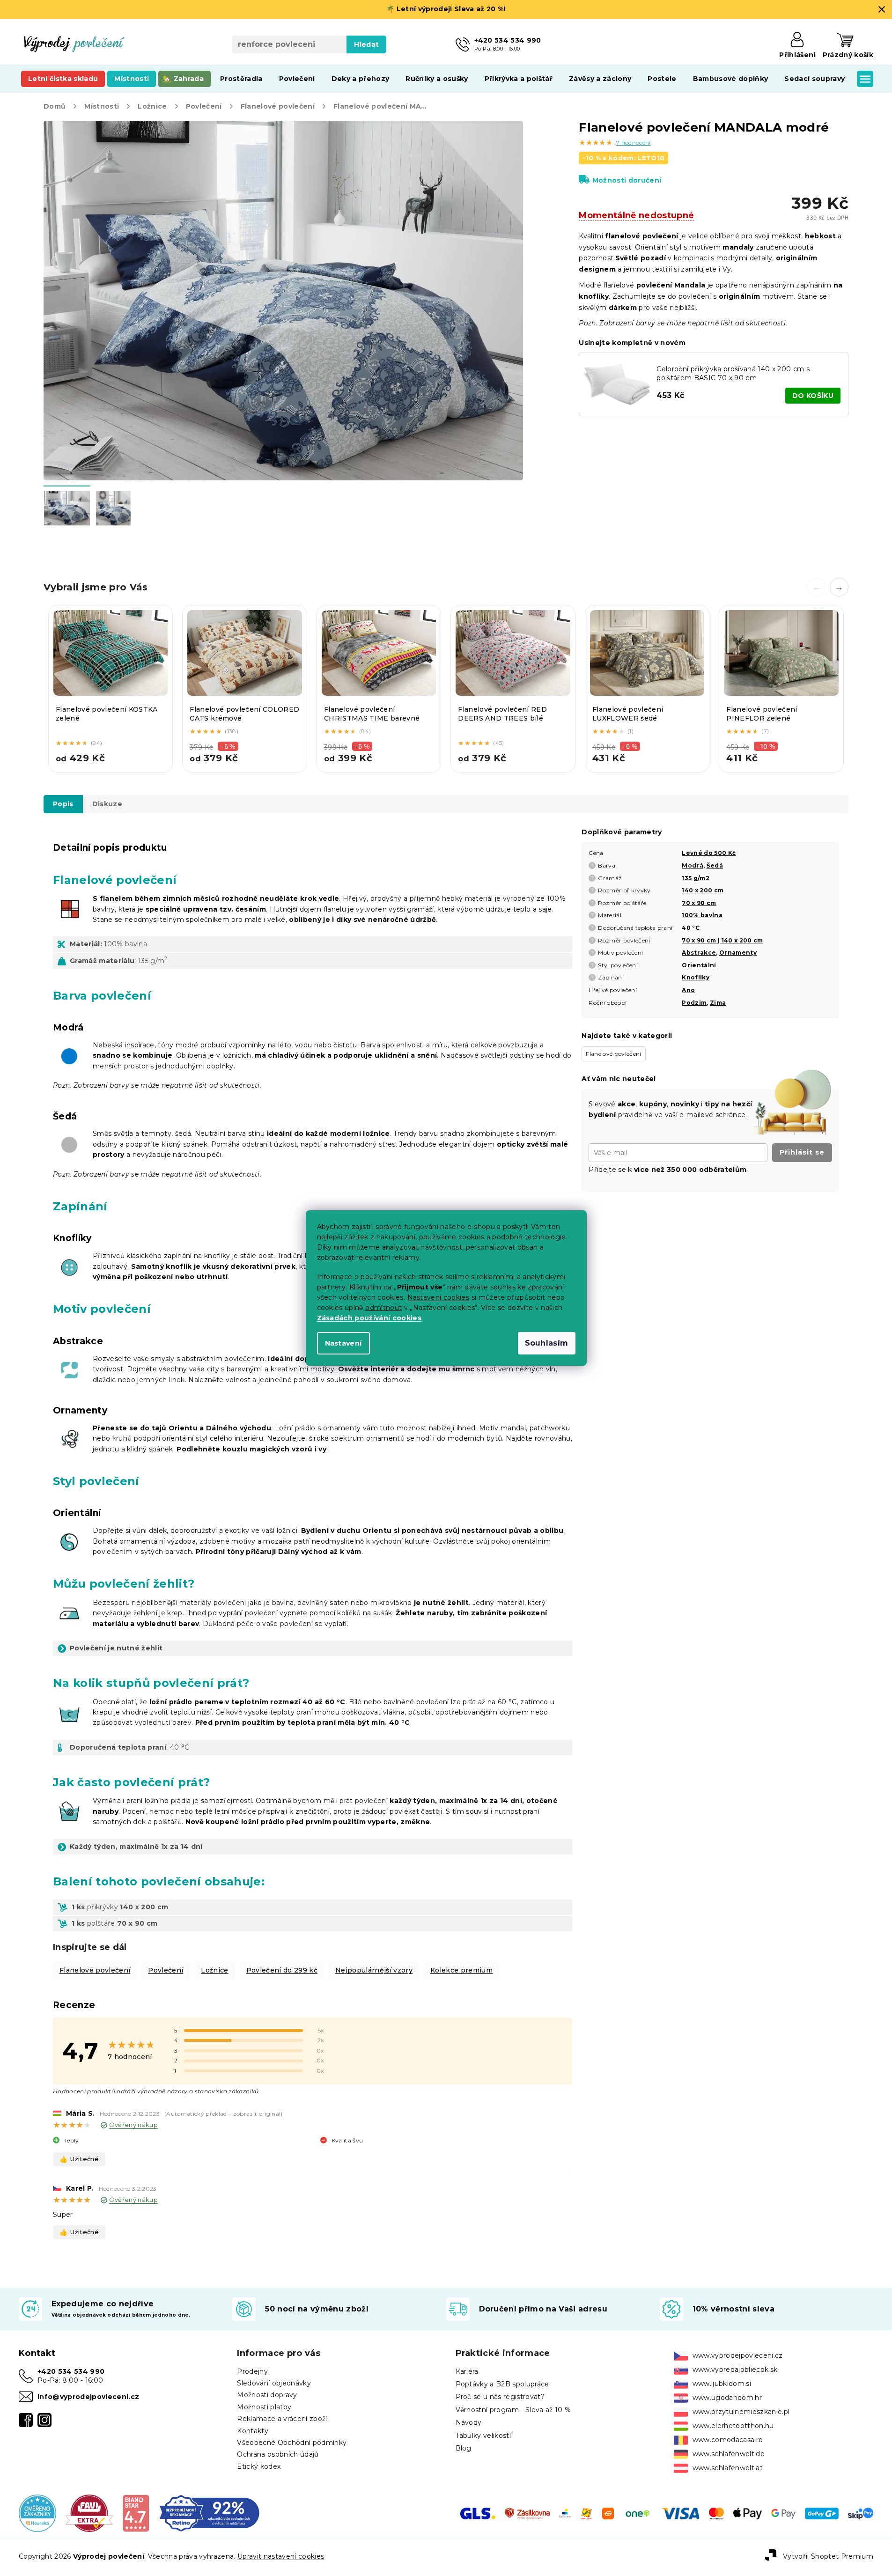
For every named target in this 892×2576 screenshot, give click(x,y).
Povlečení (166, 1970)
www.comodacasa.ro (728, 2440)
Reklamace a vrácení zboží (282, 2419)
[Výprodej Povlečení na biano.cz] (136, 2513)
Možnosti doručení (627, 180)
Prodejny (252, 2371)
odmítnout (383, 1308)
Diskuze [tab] (107, 804)
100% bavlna (702, 915)
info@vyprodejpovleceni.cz (88, 2397)
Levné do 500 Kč (709, 853)
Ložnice (214, 1970)
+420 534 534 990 (71, 2371)
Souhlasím (547, 1343)
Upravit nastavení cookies (281, 2556)
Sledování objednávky (274, 2383)
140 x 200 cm (703, 890)
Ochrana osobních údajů (278, 2454)
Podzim (694, 1003)
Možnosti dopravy (267, 2395)
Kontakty (253, 2431)
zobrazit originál (257, 2114)
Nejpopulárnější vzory (374, 1970)
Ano (688, 990)
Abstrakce (699, 953)
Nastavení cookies (439, 1297)
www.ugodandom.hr (727, 2398)
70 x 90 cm (699, 903)
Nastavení (343, 1343)
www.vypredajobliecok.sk (735, 2370)
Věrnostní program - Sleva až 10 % (513, 2410)
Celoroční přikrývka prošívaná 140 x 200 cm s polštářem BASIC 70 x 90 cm (733, 373)
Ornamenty (738, 953)
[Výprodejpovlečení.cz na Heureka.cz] (37, 2513)
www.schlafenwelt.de (729, 2454)
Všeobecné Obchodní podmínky (292, 2443)
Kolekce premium (461, 1970)
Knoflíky (696, 977)
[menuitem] (63, 79)
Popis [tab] (63, 804)
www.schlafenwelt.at (728, 2468)
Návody (469, 2422)
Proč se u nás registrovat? (500, 2397)
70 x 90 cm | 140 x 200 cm (722, 940)
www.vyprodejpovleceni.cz (738, 2355)
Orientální (699, 965)
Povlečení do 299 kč (282, 1970)
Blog (464, 2448)
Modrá (693, 865)
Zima (718, 1003)
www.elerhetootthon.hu (733, 2426)
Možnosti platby (264, 2407)
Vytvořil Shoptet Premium (828, 2556)
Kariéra (467, 2371)
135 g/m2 (696, 878)
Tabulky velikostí (483, 2436)
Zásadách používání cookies (369, 1318)
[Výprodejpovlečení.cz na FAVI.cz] (89, 2513)
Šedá (715, 865)
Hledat (366, 44)
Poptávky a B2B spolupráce (502, 2384)
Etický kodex (259, 2466)
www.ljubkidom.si (722, 2384)
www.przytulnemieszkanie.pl (741, 2412)
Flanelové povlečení (95, 1970)
